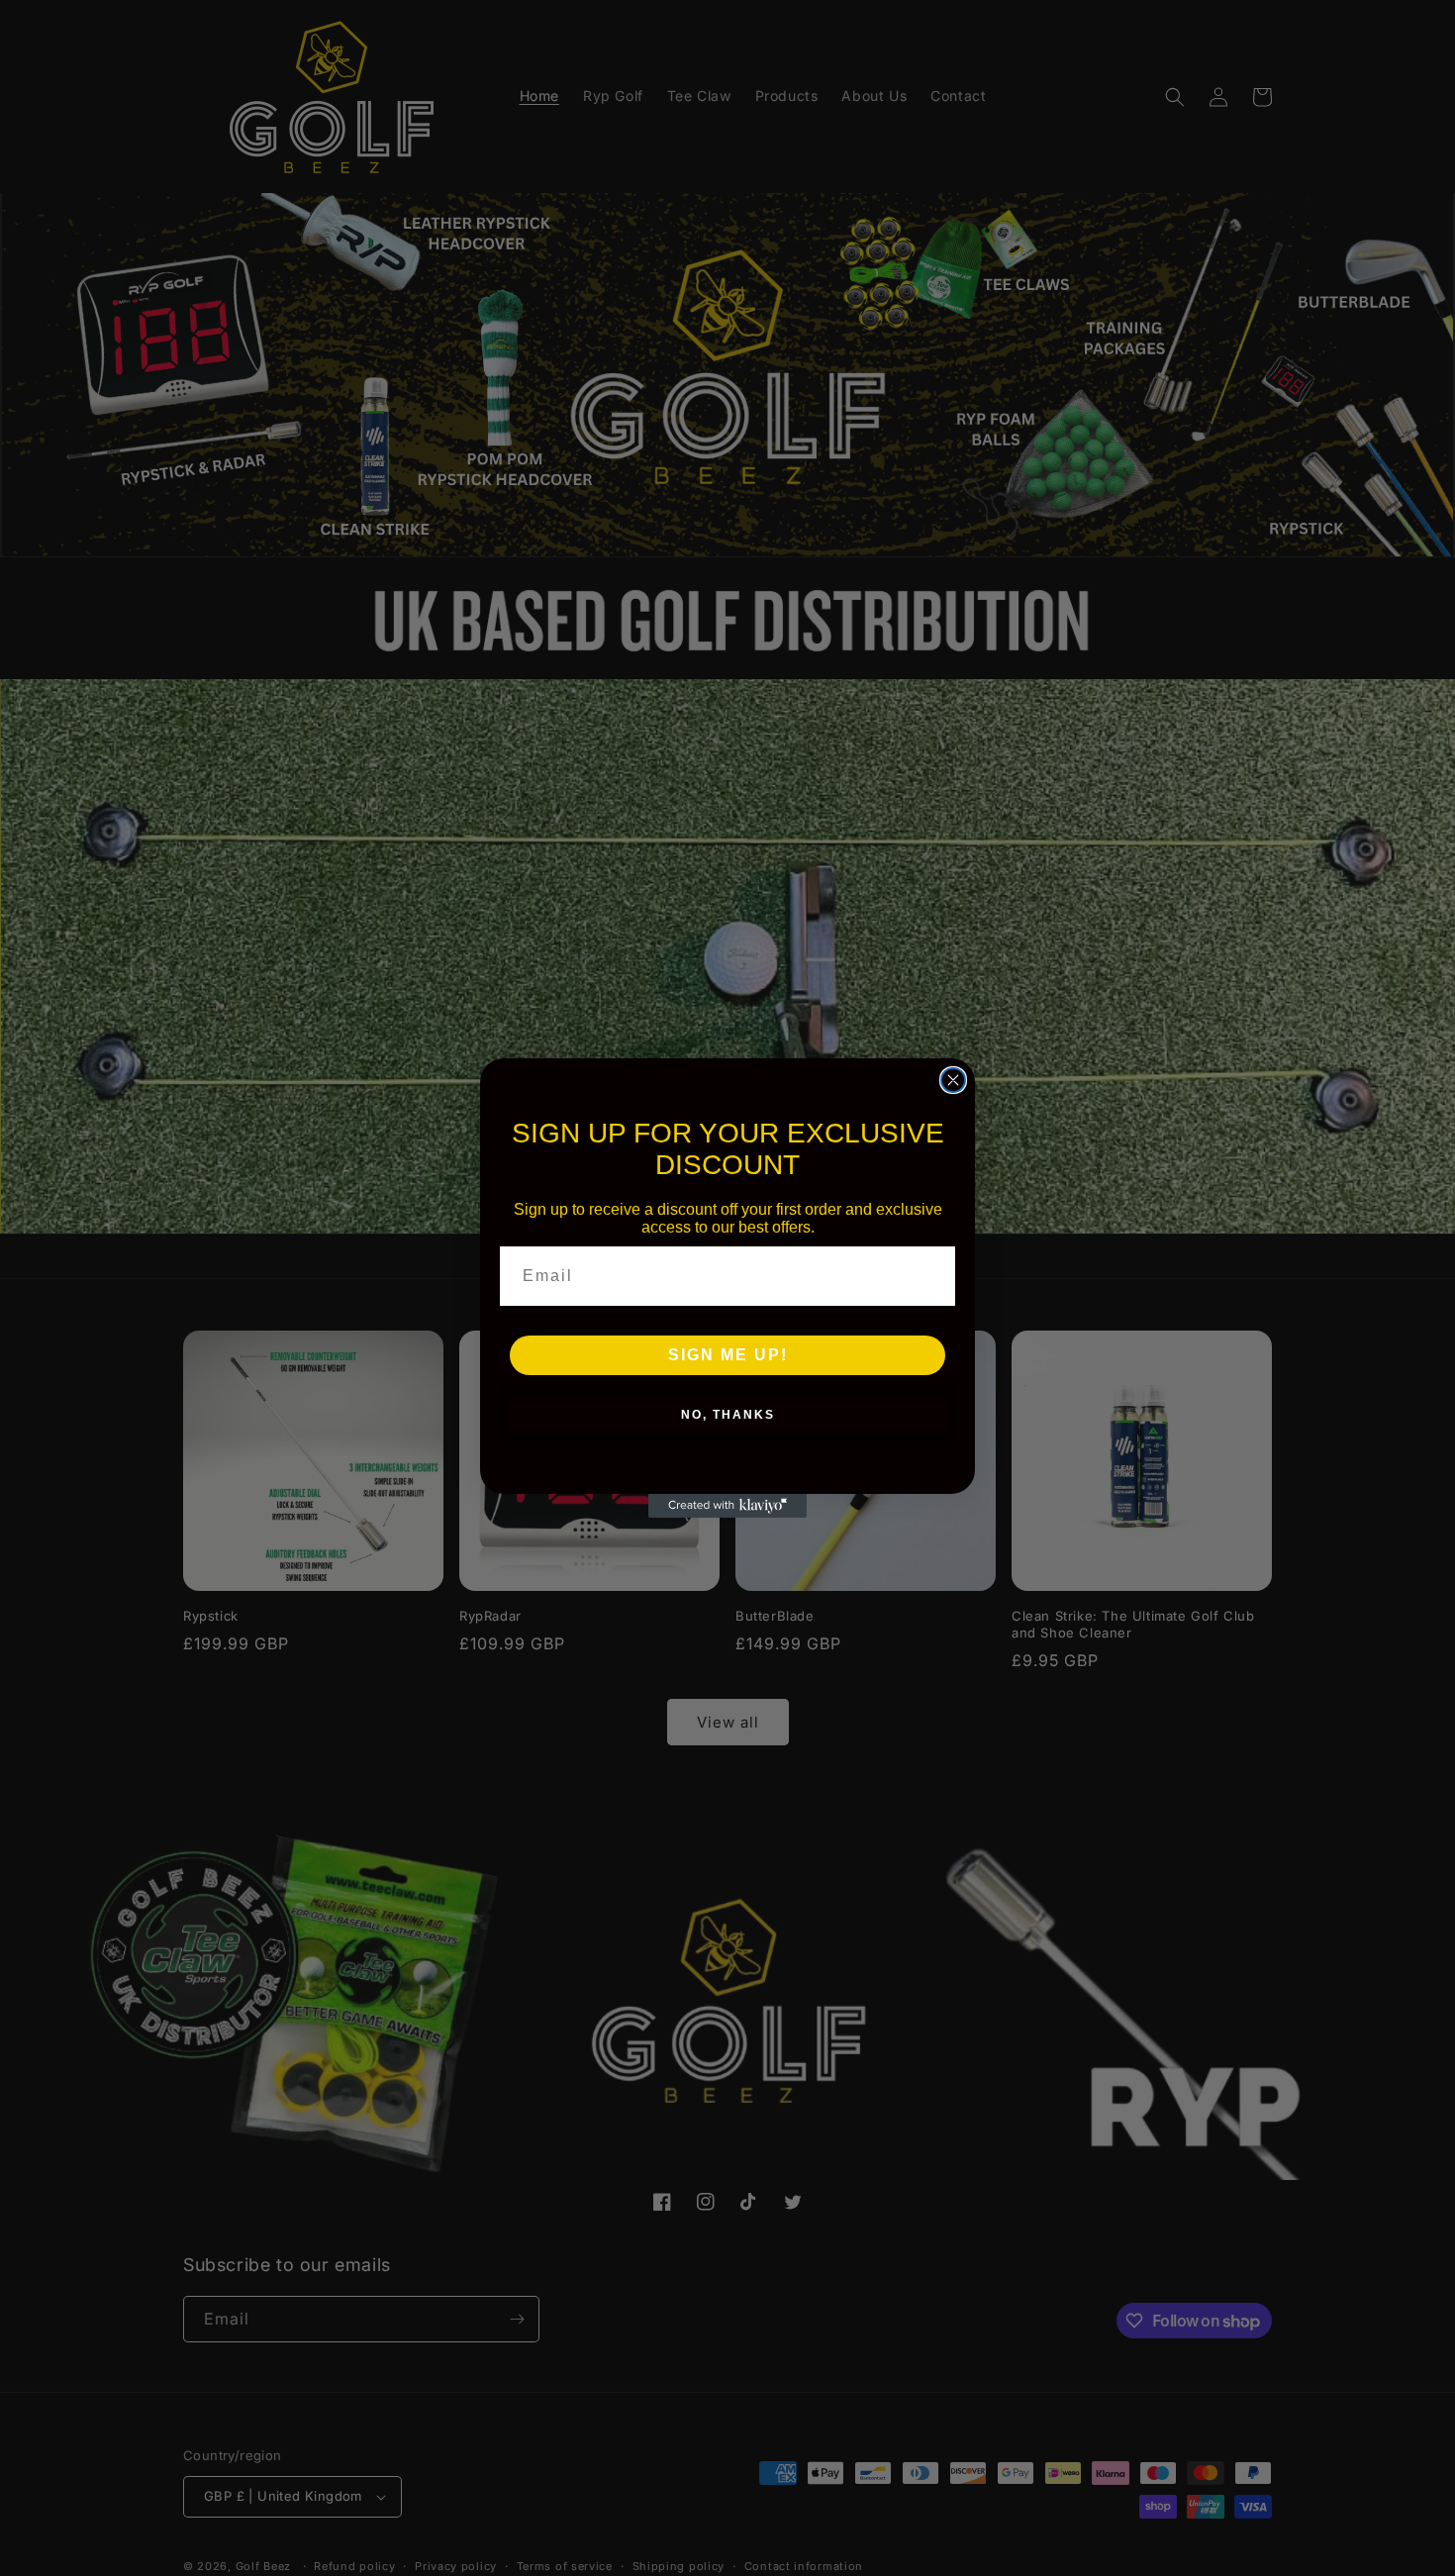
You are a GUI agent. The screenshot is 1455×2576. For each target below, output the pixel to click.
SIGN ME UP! (728, 1355)
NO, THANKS (728, 1415)
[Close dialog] (953, 1080)
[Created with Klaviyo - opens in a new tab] (727, 1506)
